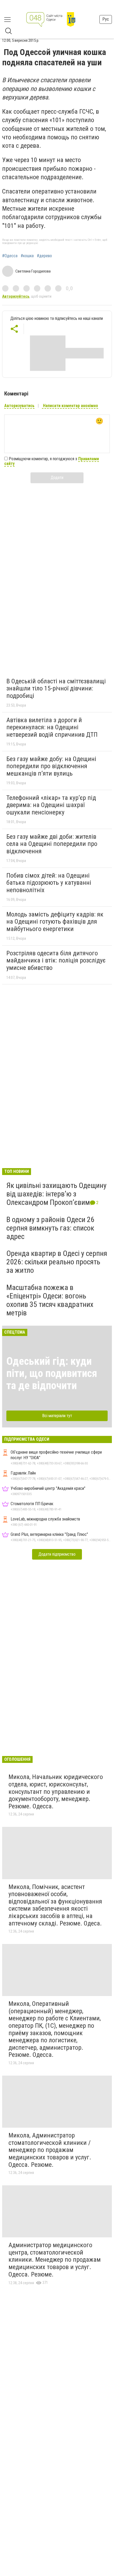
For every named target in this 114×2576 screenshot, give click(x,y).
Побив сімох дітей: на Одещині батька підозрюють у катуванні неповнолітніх (49, 883)
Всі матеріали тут (57, 1416)
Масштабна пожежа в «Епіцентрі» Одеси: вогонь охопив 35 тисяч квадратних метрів (50, 1300)
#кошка (27, 256)
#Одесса (10, 256)
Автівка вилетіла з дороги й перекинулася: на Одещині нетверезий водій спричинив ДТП (52, 727)
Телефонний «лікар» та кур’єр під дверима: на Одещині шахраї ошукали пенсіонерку (51, 805)
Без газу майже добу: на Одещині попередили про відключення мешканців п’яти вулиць (51, 766)
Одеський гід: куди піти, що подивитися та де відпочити (52, 1373)
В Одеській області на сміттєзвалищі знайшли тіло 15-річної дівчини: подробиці (56, 688)
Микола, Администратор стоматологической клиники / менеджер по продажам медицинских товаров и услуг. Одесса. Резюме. (50, 2150)
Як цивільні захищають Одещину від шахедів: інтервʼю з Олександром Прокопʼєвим (56, 1194)
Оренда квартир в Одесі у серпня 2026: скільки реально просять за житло (57, 1262)
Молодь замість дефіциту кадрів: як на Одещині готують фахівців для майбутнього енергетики (55, 922)
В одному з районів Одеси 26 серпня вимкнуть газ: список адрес (50, 1228)
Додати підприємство (57, 1554)
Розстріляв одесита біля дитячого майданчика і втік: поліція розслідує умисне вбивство (56, 960)
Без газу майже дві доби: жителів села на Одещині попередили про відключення (52, 844)
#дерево (44, 256)
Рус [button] (106, 19)
